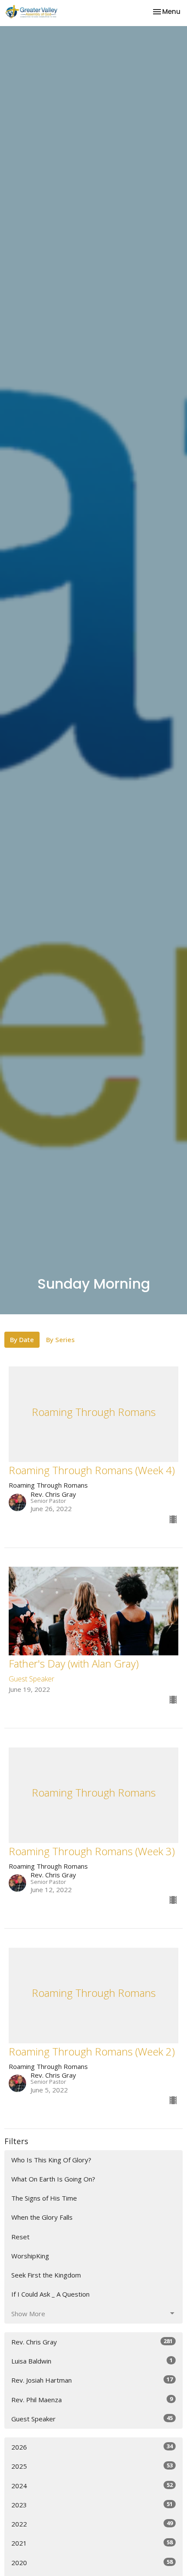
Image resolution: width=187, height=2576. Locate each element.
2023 (92, 2505)
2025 (92, 2466)
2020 (92, 2562)
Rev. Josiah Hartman (92, 2380)
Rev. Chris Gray (92, 2342)
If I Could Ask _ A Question (50, 2294)
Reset (20, 2237)
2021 (92, 2543)
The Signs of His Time (44, 2198)
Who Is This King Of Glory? (51, 2160)
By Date (22, 1339)
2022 (92, 2524)
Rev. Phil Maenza (92, 2399)
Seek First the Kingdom (46, 2275)
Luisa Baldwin (92, 2361)
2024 (92, 2485)
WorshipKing (30, 2256)
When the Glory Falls (42, 2217)
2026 (92, 2447)
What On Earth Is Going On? (53, 2179)
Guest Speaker (92, 2419)
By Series (60, 1339)
